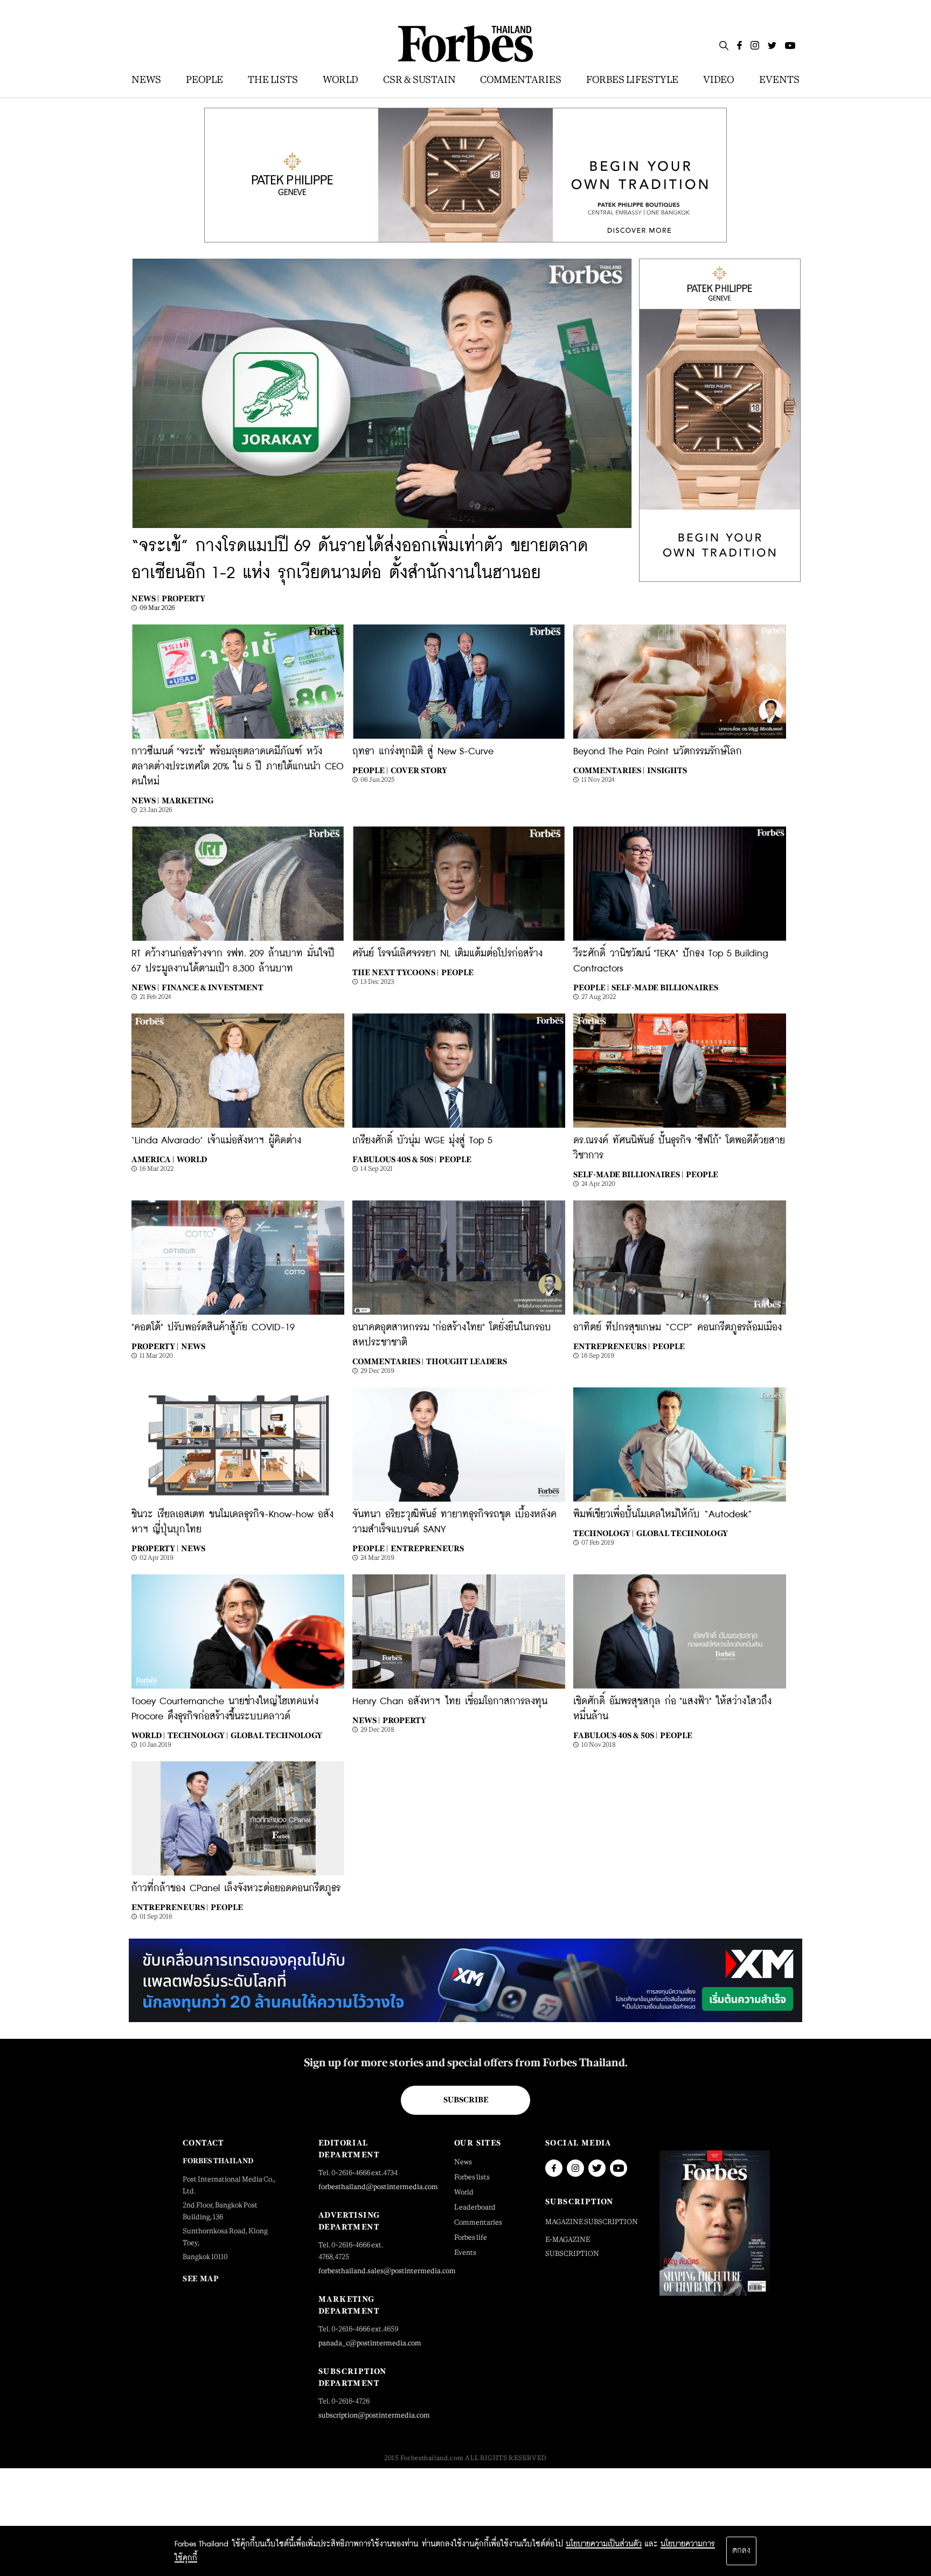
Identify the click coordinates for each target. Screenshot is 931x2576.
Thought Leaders (467, 1361)
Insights (667, 770)
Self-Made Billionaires (665, 987)
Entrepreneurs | (612, 1346)
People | (370, 770)
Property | (155, 1346)
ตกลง (741, 2551)
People (457, 972)
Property (183, 598)
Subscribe (466, 2100)
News (193, 1346)
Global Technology (682, 1533)
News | (145, 598)
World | (148, 1735)
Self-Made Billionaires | (628, 1174)
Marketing (187, 800)
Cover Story (419, 770)
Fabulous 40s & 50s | (394, 1159)
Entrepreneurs (427, 1548)
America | (153, 1159)
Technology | (603, 1533)
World (192, 1159)
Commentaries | (609, 770)
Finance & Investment (213, 987)
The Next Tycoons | (395, 972)
